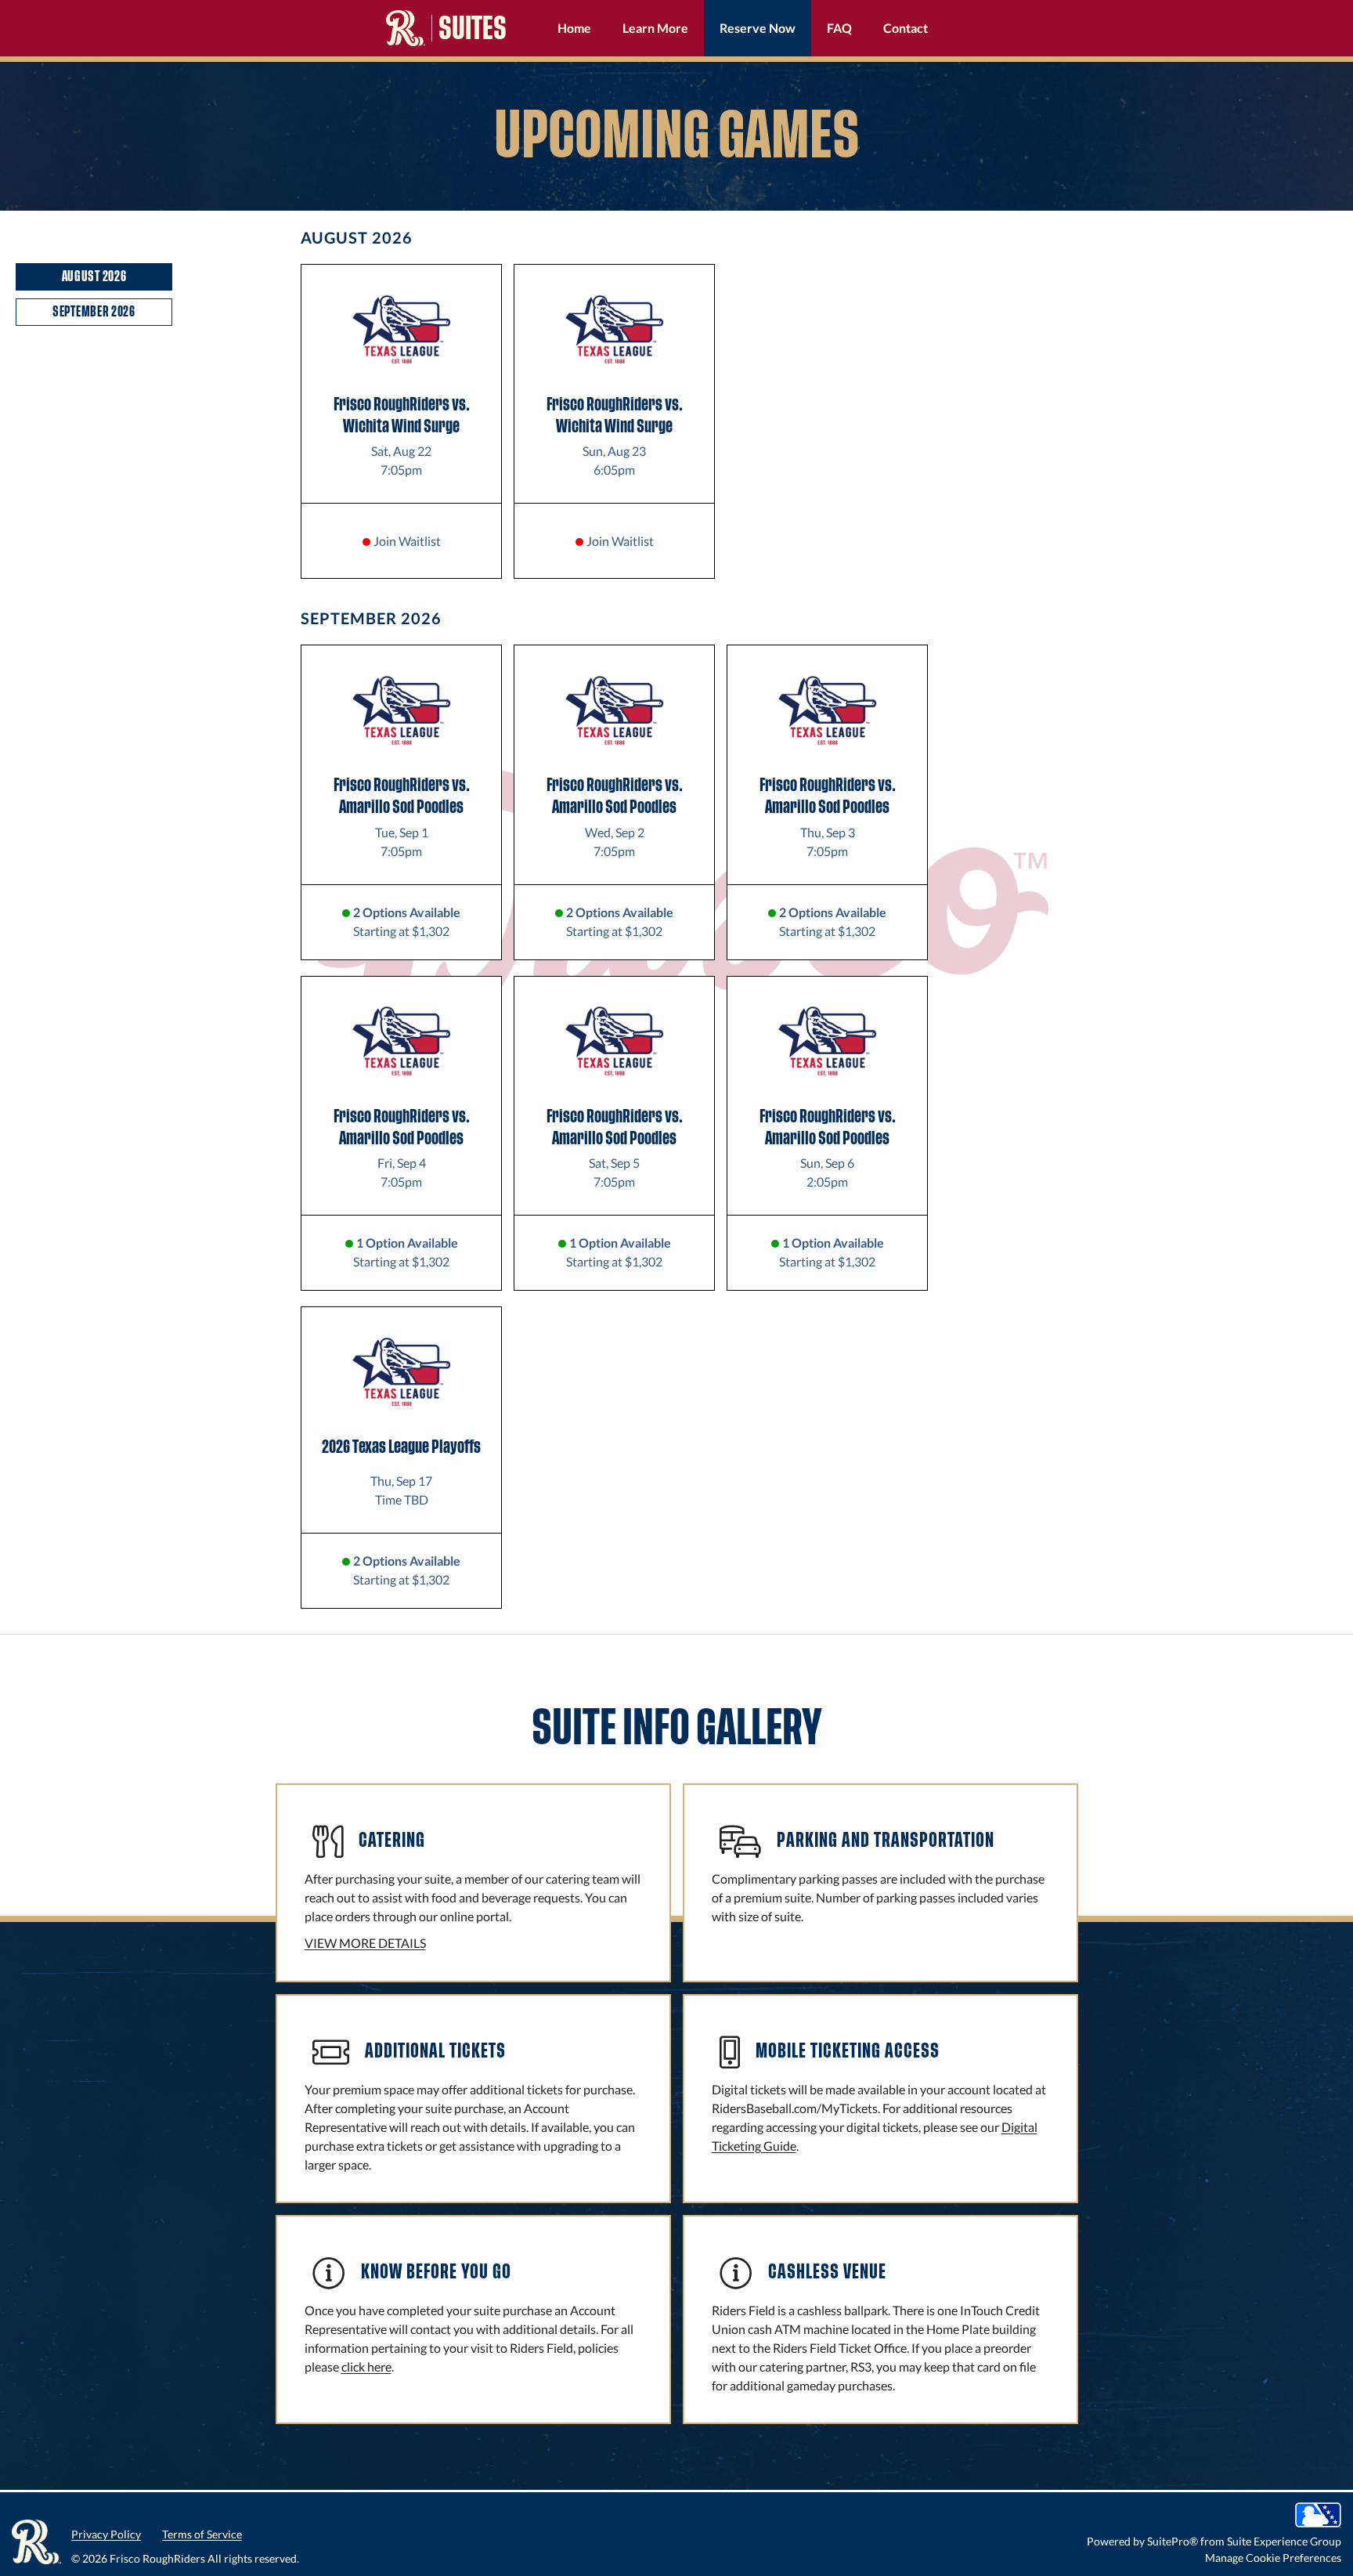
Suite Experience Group (1284, 2541)
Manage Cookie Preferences (1273, 2558)
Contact (906, 28)
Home (574, 28)
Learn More (655, 28)
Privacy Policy (106, 2534)
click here (366, 2366)
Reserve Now (758, 28)
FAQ (839, 28)
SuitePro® (1173, 2541)
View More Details (365, 1943)
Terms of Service (202, 2534)
